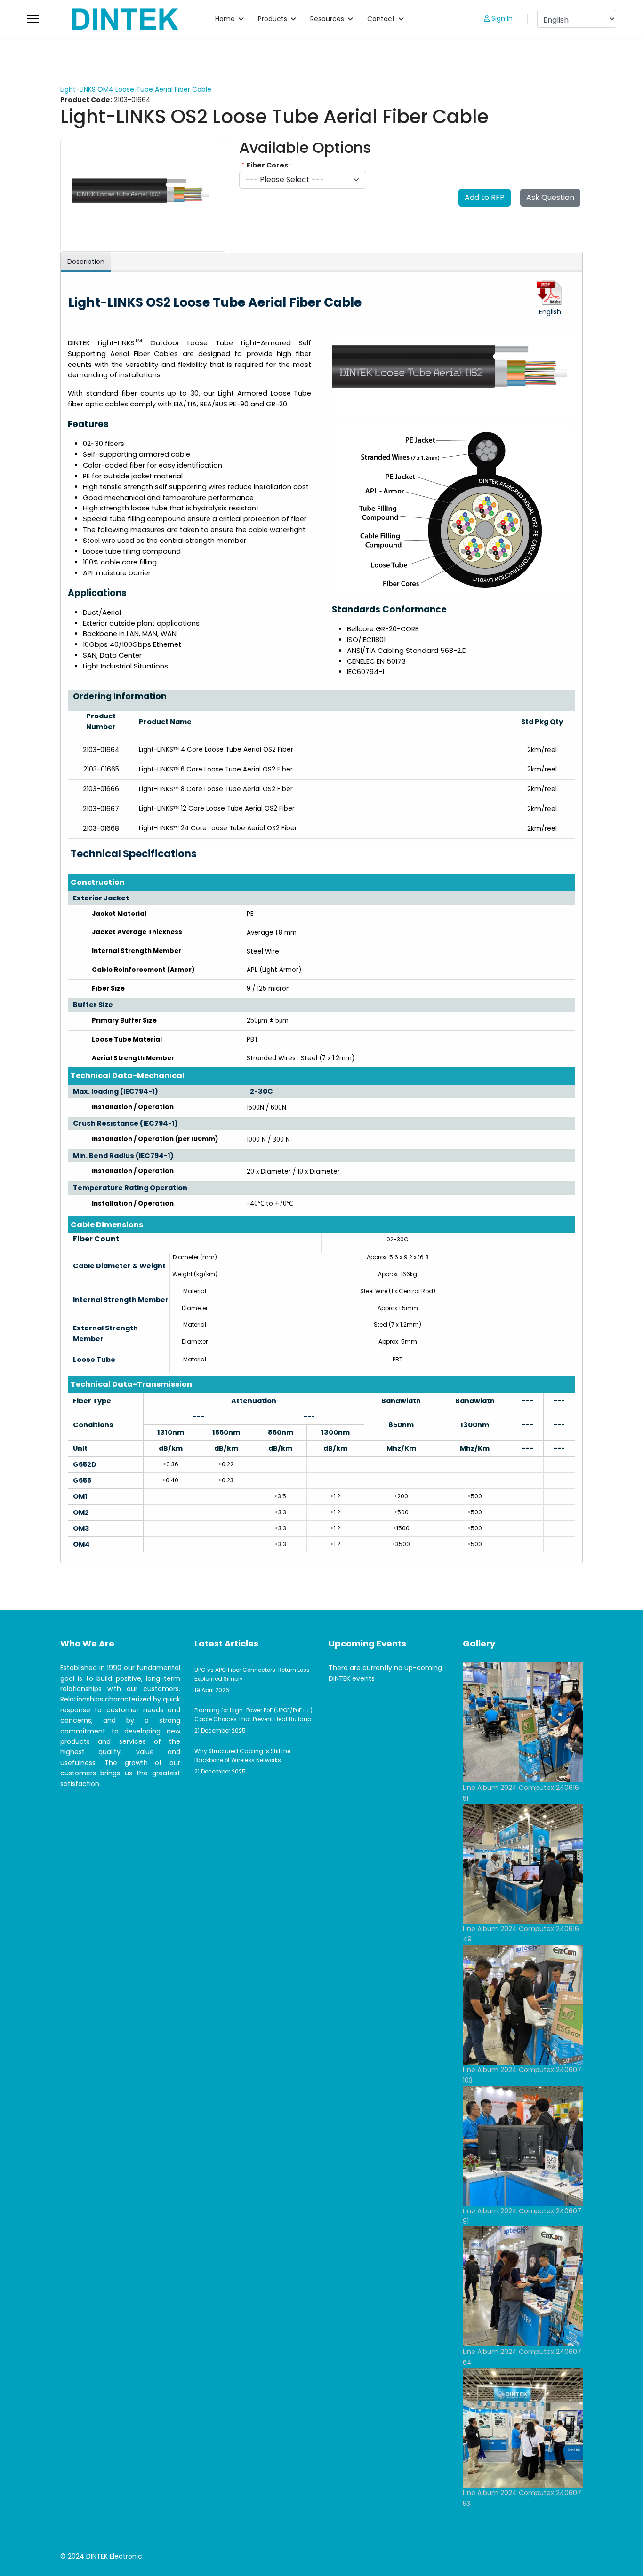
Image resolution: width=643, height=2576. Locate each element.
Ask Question (550, 197)
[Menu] (33, 19)
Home (225, 19)
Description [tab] (86, 262)
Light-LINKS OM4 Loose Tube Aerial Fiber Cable (136, 89)
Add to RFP (485, 197)
